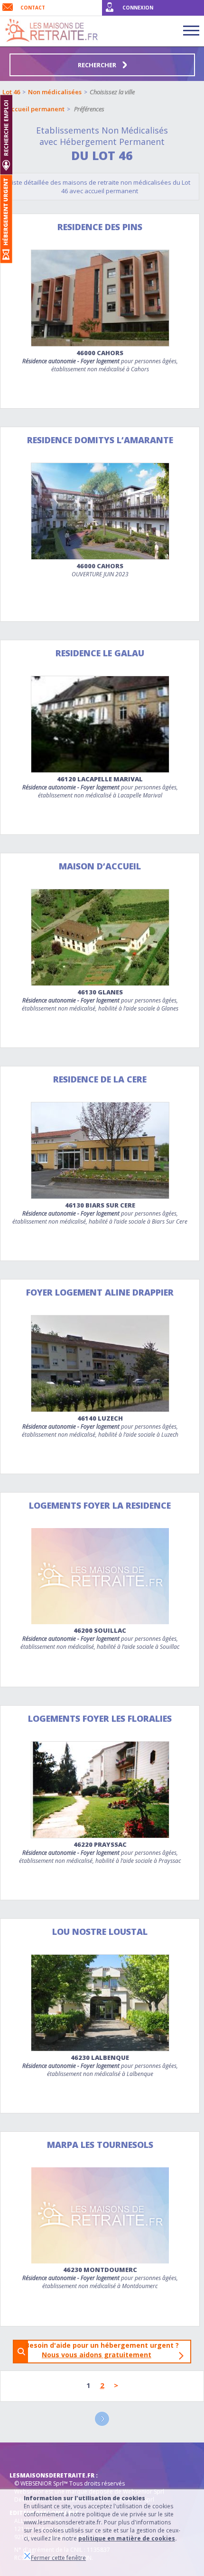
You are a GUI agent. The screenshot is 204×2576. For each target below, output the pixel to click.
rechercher (98, 65)
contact (33, 8)
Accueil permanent (36, 109)
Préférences (89, 109)
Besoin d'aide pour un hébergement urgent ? (105, 2350)
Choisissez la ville (112, 92)
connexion (138, 8)
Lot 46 (11, 92)
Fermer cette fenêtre (58, 2558)
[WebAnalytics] (28, 2457)
